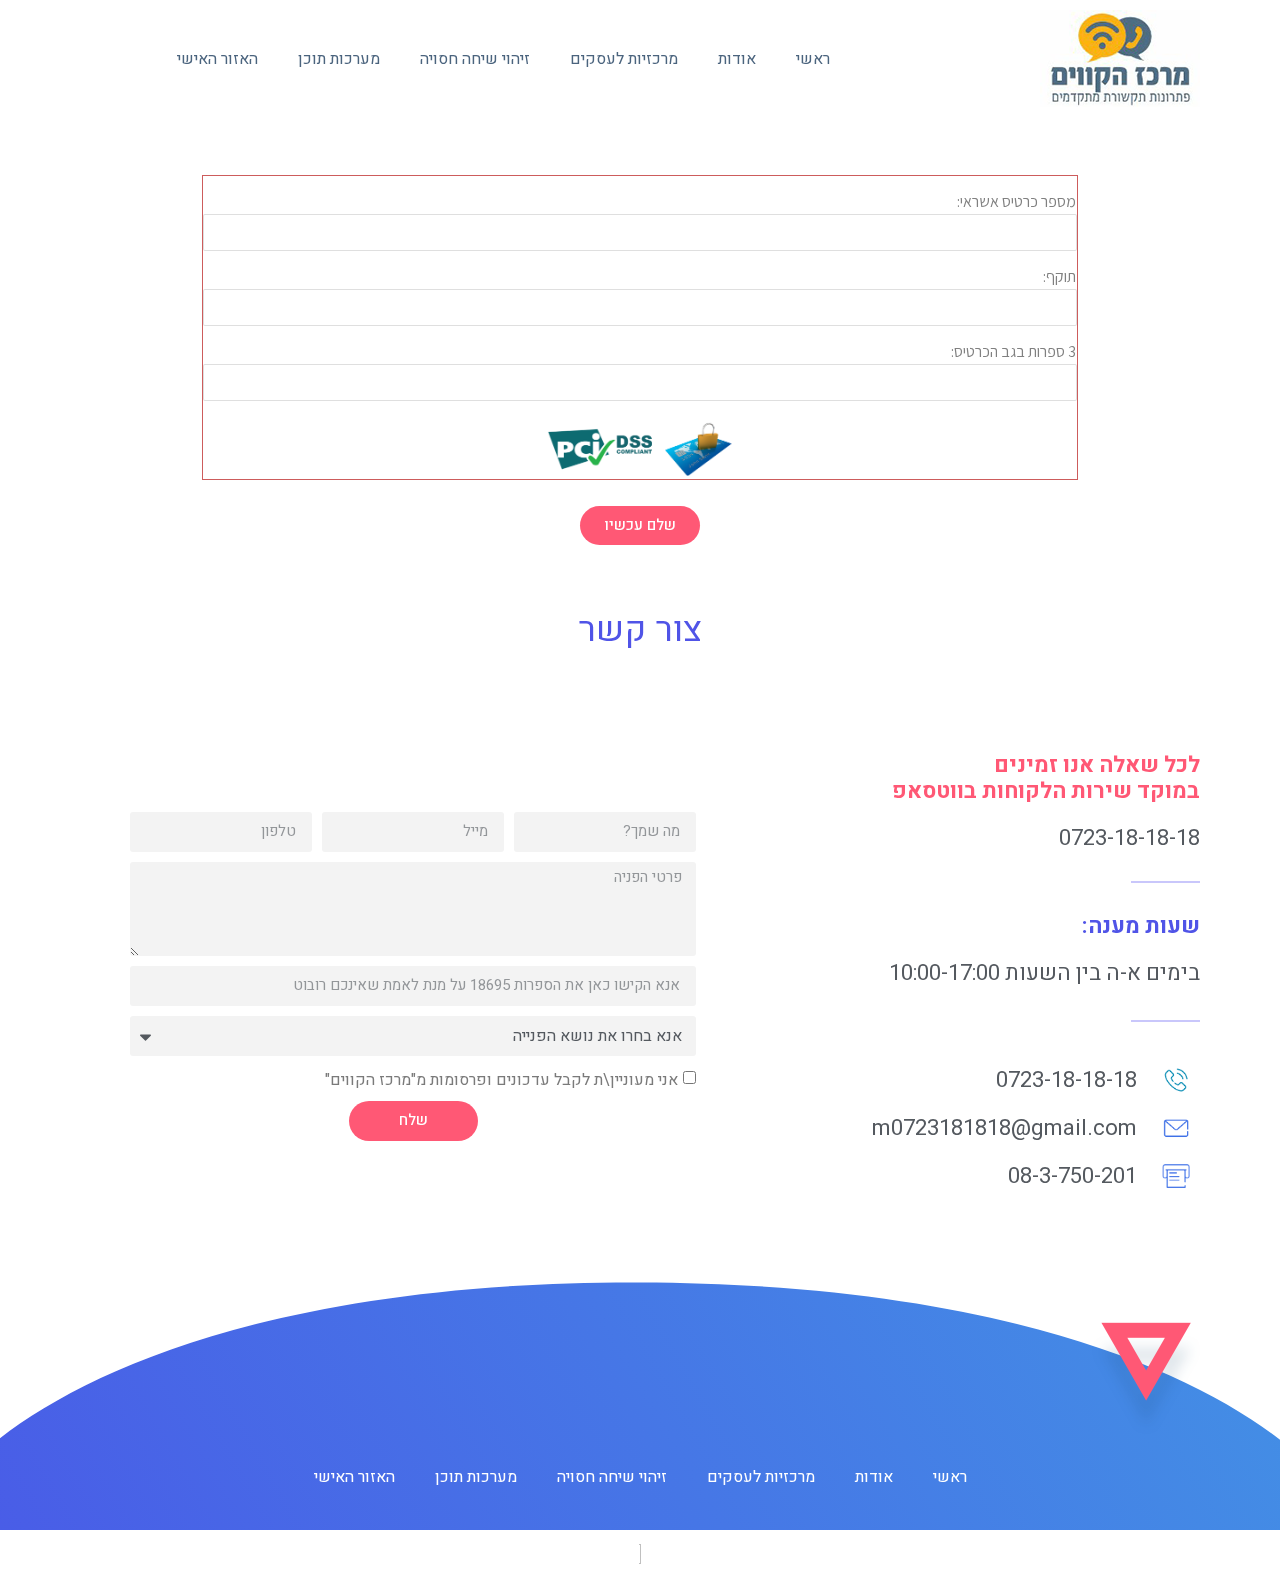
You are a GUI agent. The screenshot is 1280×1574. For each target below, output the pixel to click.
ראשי (813, 59)
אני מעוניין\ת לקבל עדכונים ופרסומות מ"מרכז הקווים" (501, 1079)
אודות (737, 59)
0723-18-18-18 (1129, 838)
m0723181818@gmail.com (1004, 1128)
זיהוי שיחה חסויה (475, 59)
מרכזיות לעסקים (624, 59)
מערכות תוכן (339, 59)
